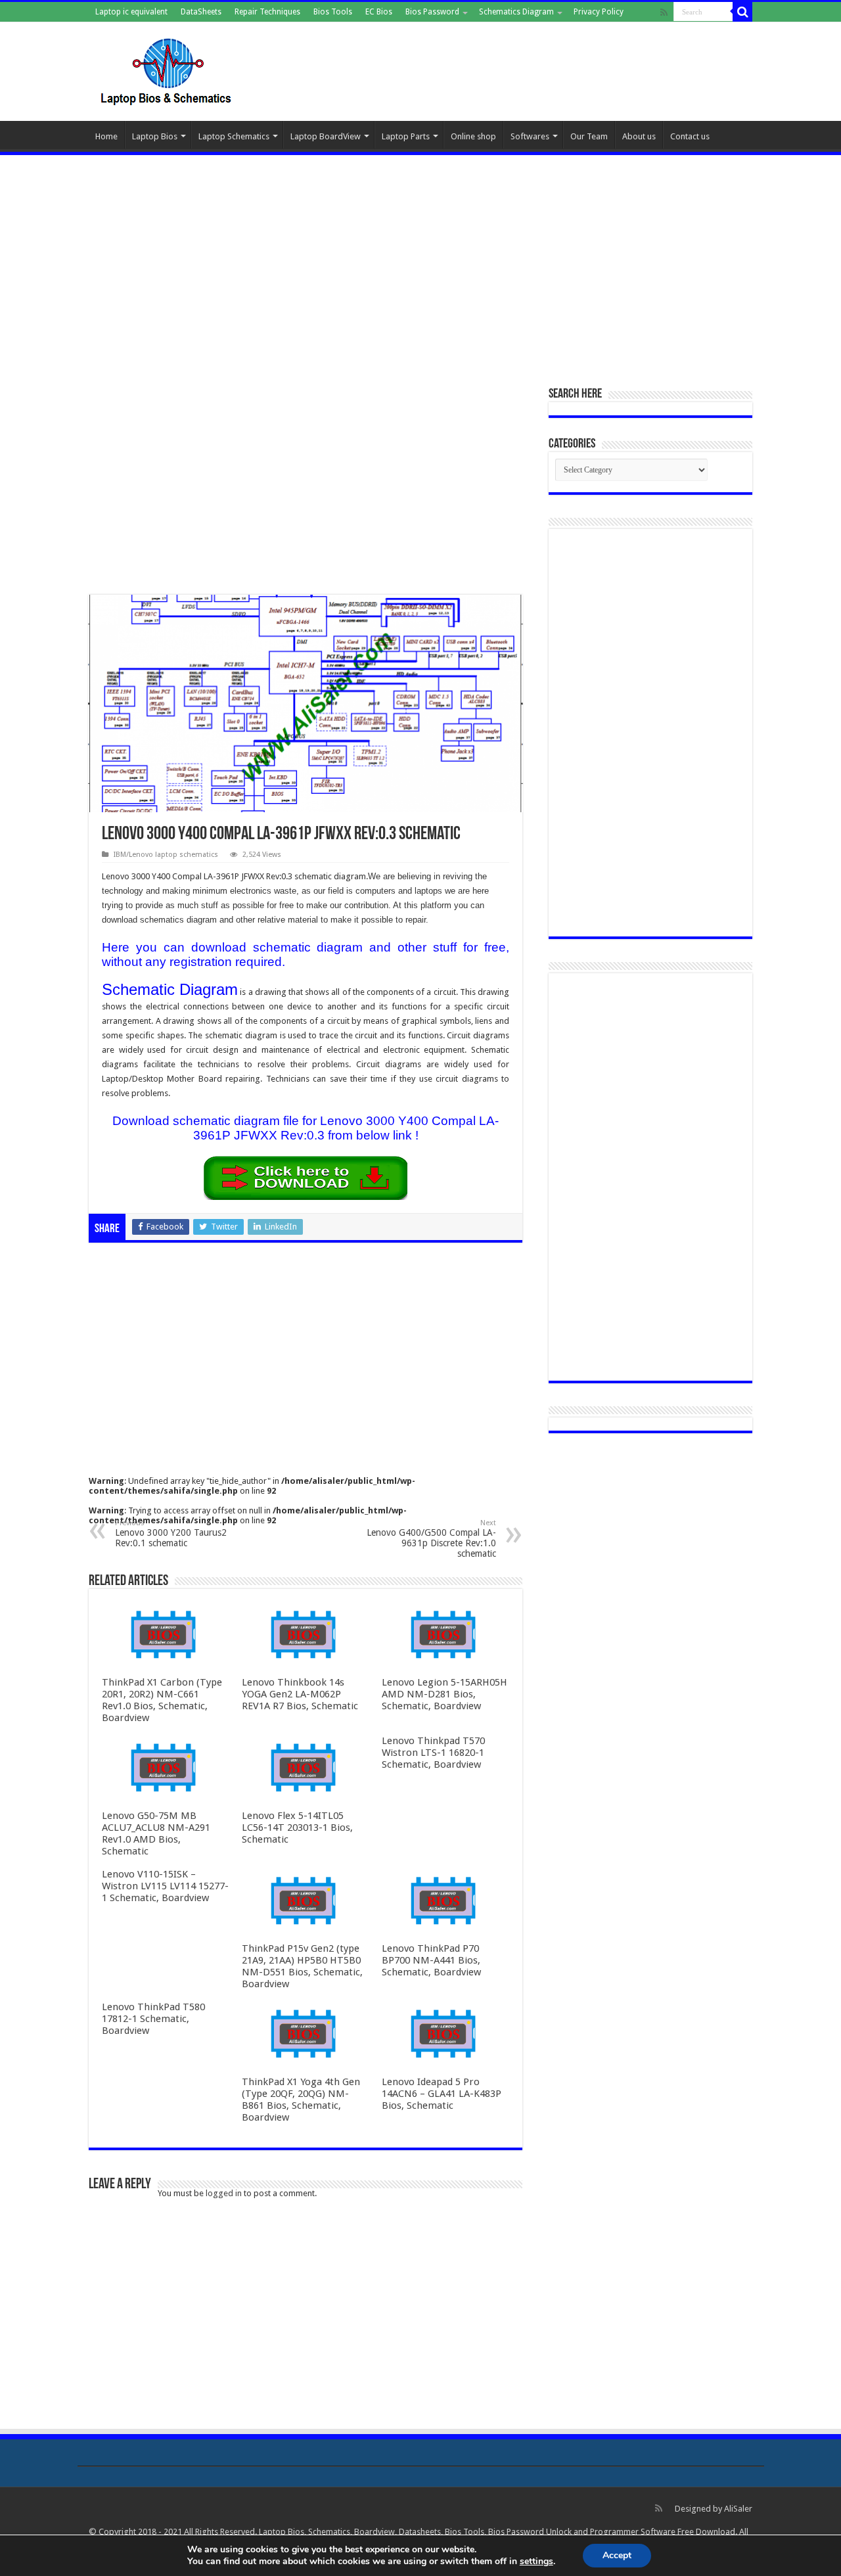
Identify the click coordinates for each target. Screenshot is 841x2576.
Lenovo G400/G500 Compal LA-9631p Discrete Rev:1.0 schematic (431, 1539)
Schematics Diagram (516, 12)
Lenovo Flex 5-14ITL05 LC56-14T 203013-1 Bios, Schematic (297, 1828)
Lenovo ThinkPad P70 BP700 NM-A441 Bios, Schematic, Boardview (431, 1960)
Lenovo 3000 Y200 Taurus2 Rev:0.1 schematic (171, 1533)
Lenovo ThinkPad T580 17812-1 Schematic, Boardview (153, 2019)
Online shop (473, 136)
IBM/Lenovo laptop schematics (166, 855)
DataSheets (201, 12)
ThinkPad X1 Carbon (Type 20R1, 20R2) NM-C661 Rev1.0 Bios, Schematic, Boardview (162, 1700)
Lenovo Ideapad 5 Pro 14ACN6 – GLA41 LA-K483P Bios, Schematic (442, 2094)
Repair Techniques (267, 12)
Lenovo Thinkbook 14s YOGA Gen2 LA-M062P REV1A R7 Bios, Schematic (300, 1694)
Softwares (530, 136)
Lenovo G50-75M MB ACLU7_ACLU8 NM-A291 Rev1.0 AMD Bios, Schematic (156, 1833)
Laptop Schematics (234, 136)
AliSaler (738, 2509)
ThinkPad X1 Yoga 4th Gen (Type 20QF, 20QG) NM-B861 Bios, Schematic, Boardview (301, 2100)
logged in (224, 2193)
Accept (617, 2555)
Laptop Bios (155, 136)
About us (639, 136)
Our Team (589, 136)
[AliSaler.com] (168, 69)
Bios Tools (333, 12)
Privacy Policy (599, 12)
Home (106, 136)
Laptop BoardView (326, 136)
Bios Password (432, 12)
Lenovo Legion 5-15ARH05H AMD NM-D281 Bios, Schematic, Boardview (444, 1694)
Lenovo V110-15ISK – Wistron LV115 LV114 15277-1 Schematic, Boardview (165, 1886)
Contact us (690, 136)
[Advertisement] (420, 264)
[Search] (742, 12)
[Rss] (664, 12)
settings (536, 2562)
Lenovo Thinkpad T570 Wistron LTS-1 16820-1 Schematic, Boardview (433, 1753)
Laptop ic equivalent (131, 12)
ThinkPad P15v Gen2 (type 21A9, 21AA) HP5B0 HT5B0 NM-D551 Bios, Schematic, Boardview (302, 1966)
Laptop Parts (406, 136)
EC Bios (379, 12)
